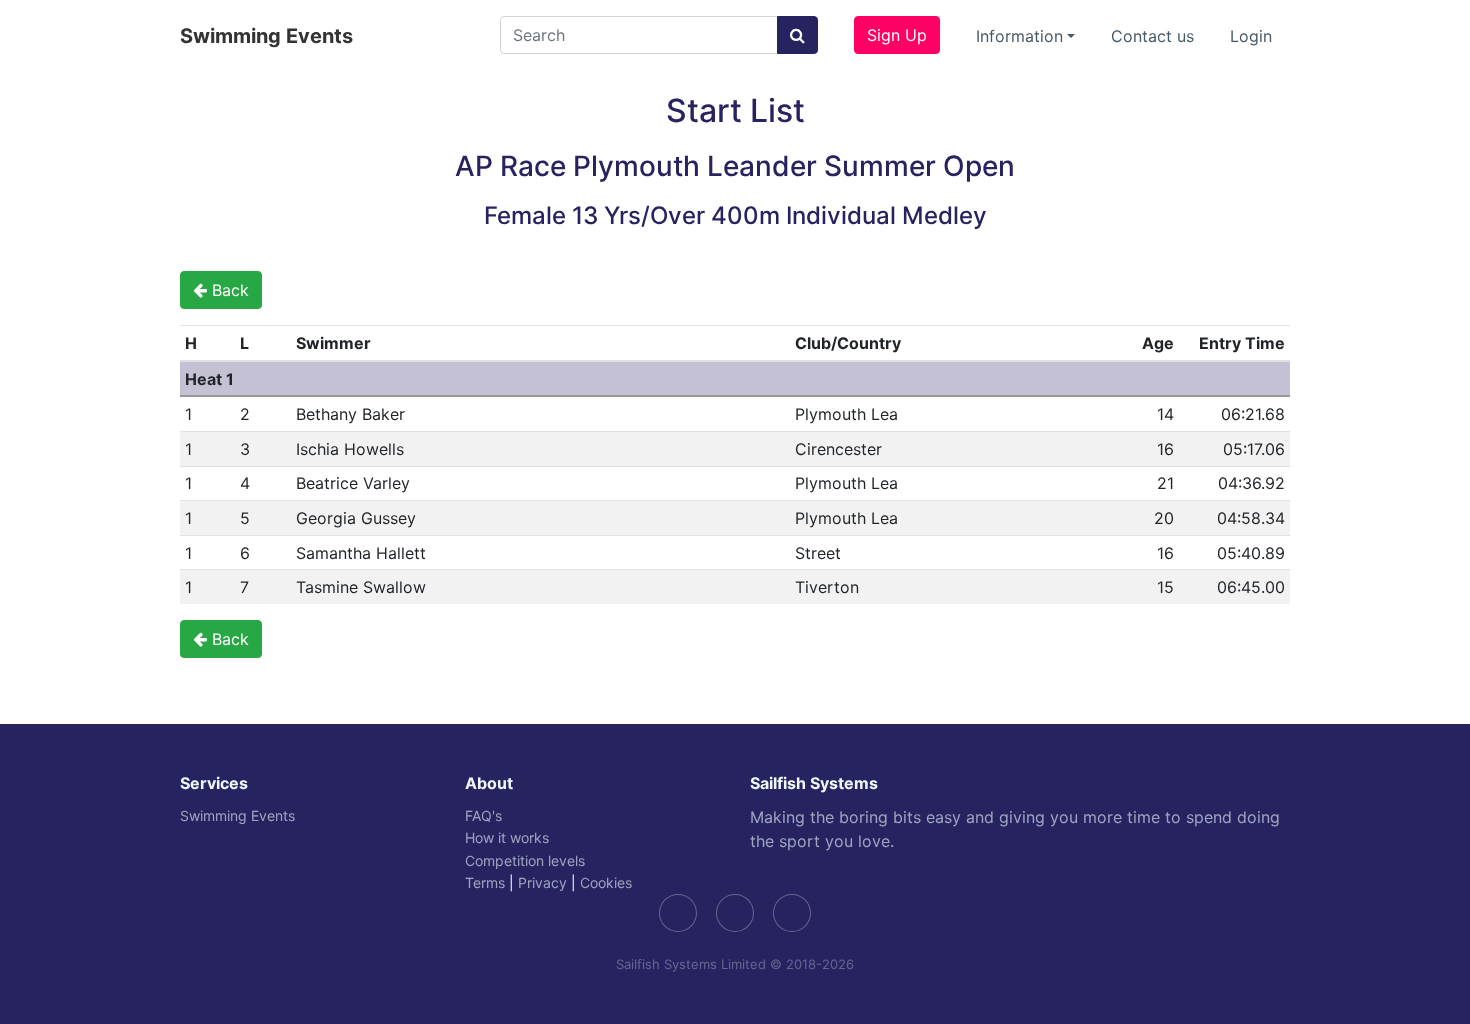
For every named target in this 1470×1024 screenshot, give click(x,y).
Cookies (606, 882)
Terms (485, 882)
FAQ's (483, 815)
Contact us (1152, 36)
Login (1251, 36)
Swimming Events (266, 36)
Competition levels (525, 860)
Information (1019, 36)
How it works (507, 837)
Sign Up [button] (897, 35)
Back (228, 290)
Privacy (542, 882)
